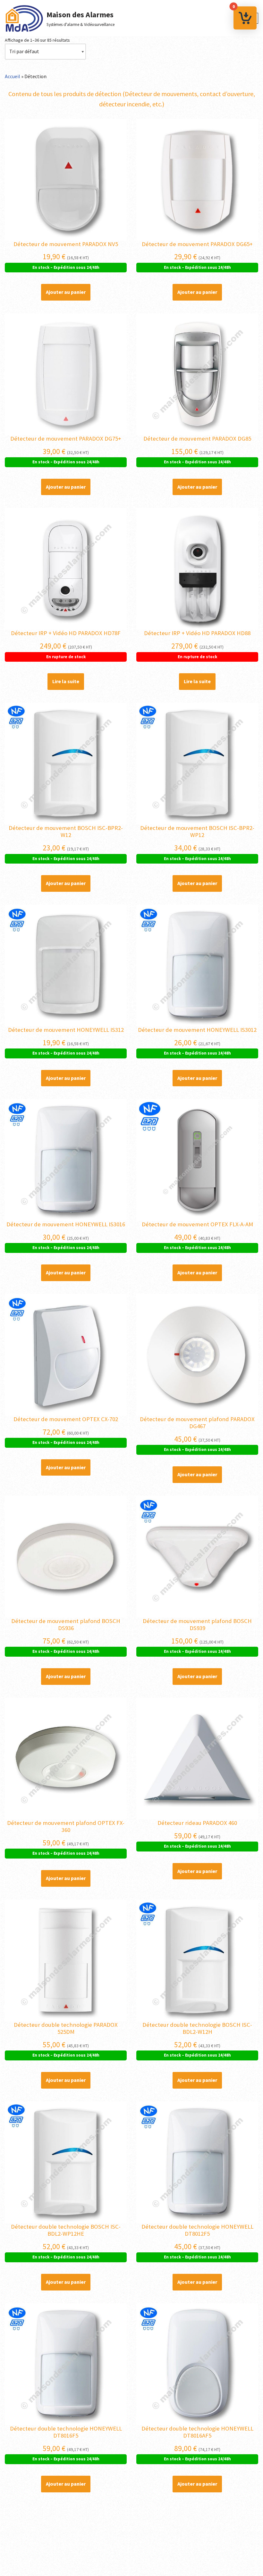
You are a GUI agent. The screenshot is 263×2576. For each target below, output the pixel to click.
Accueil (13, 76)
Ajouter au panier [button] (66, 292)
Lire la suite (66, 681)
